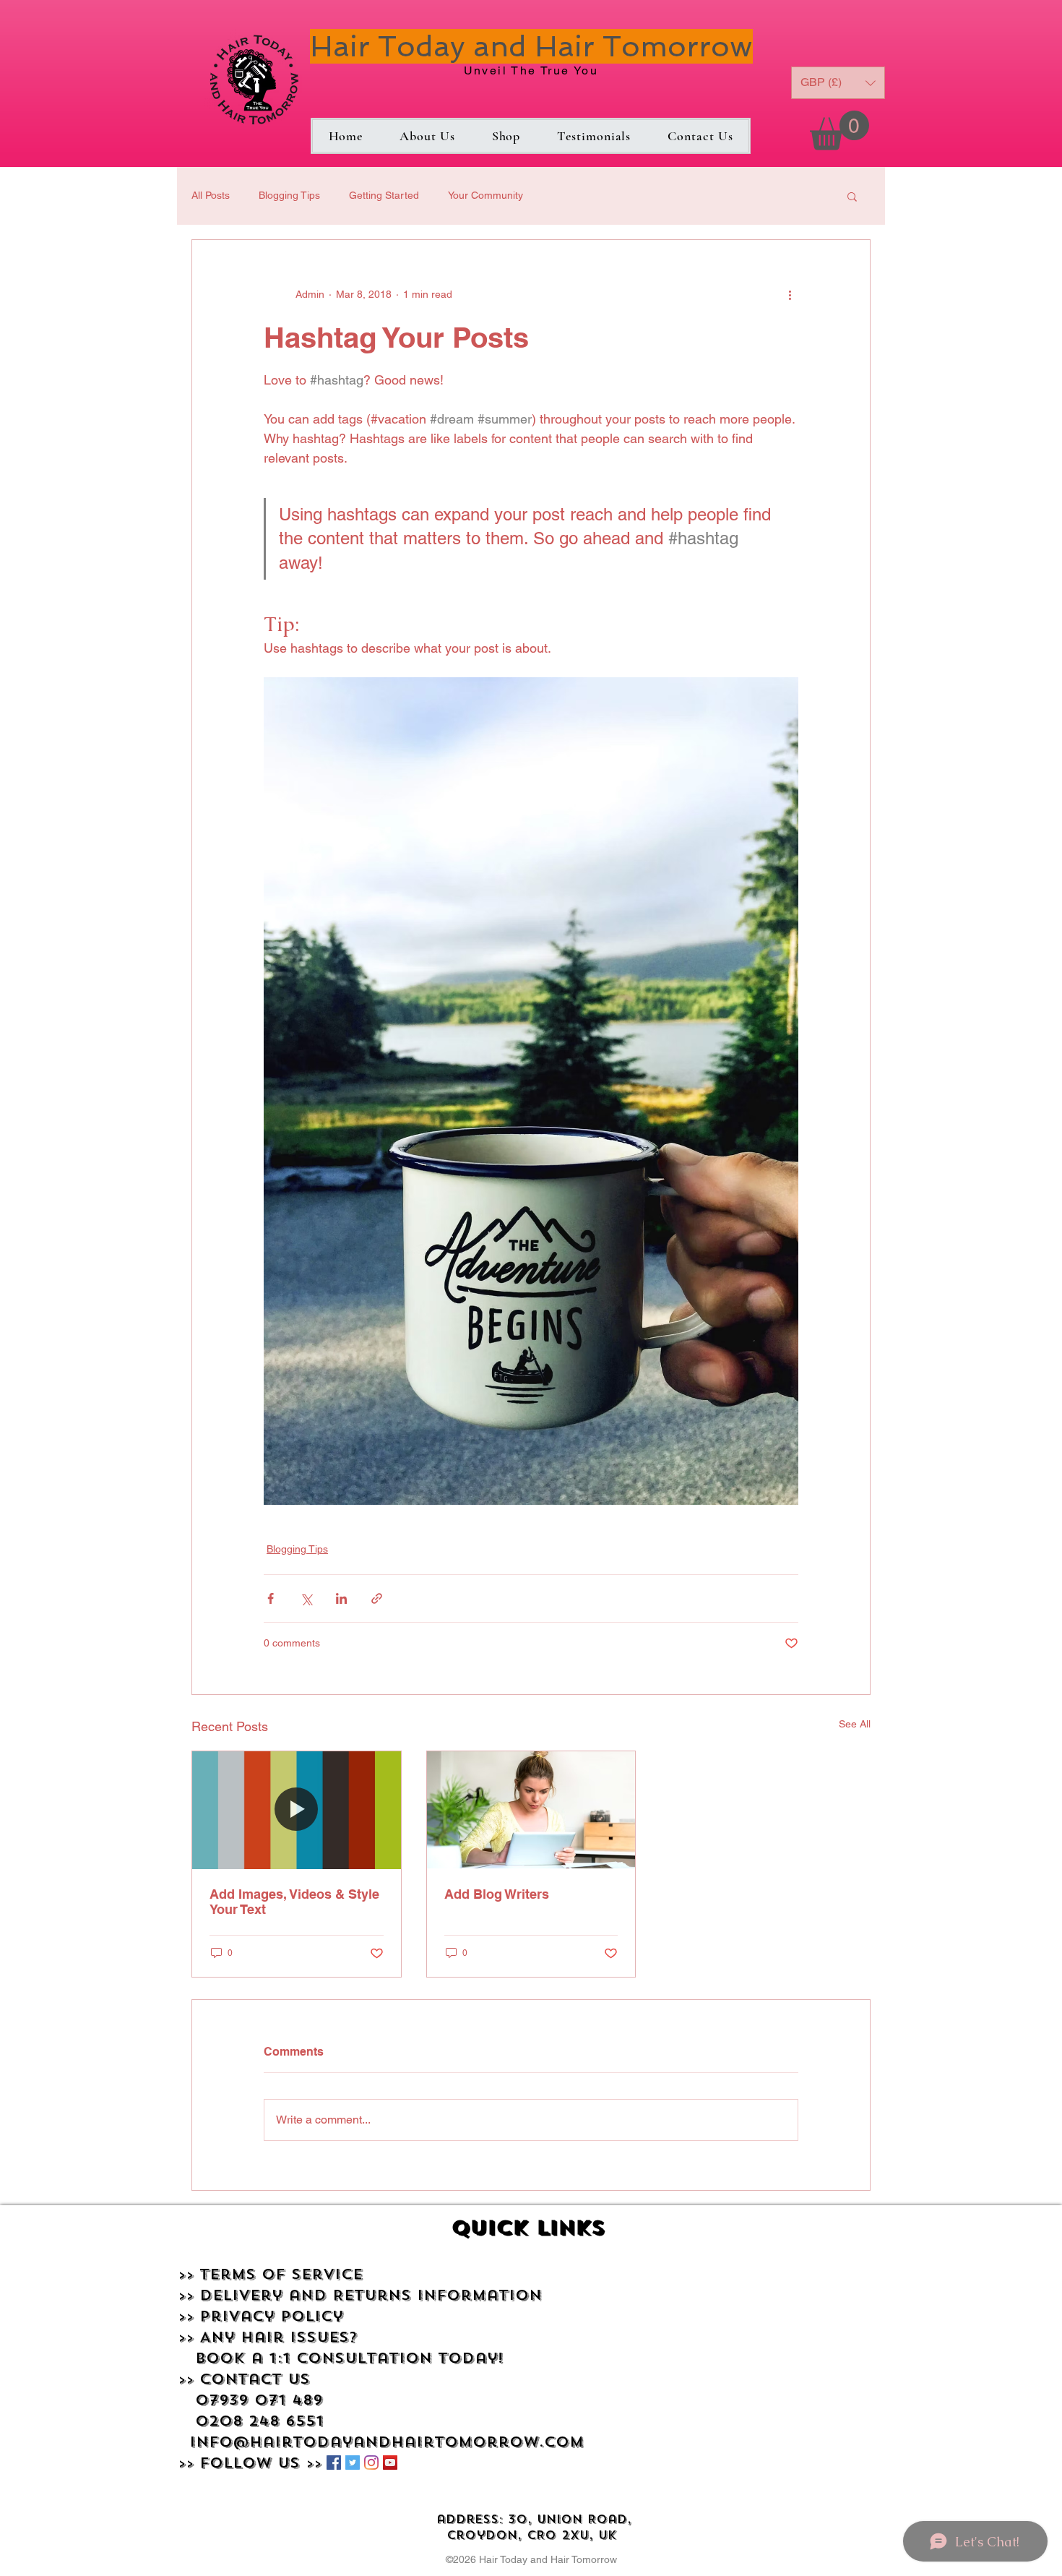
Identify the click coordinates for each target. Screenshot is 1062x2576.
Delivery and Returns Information (371, 2295)
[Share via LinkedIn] (341, 1598)
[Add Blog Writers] (531, 1810)
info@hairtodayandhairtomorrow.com (387, 2442)
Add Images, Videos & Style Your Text (294, 1902)
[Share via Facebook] (271, 1598)
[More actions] (790, 295)
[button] (839, 130)
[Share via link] (377, 1598)
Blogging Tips (289, 195)
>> (189, 2295)
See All (855, 1724)
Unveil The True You (531, 70)
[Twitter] (353, 2463)
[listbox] (838, 83)
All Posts (211, 195)
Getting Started (384, 195)
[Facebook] (334, 2463)
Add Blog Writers (497, 1894)
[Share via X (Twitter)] (306, 1598)
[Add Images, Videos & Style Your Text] (297, 1810)
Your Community (485, 195)
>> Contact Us (244, 2379)
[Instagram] (371, 2463)
